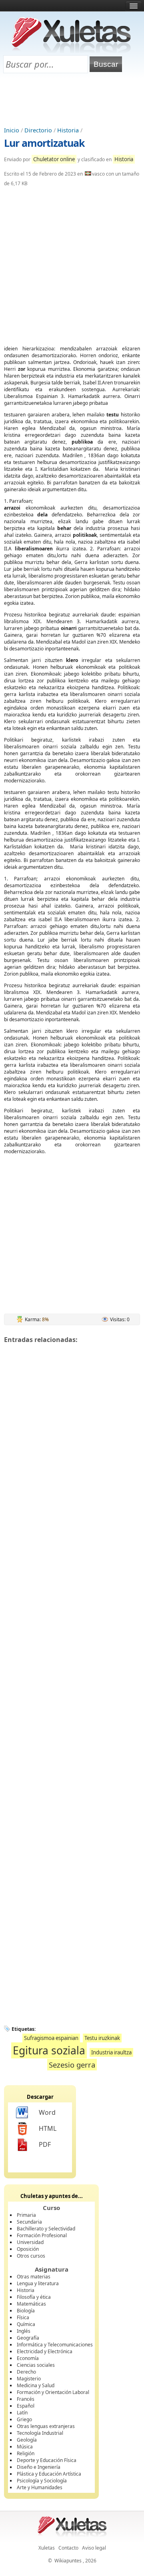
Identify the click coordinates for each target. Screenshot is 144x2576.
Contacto (68, 2548)
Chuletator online (54, 159)
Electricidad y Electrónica (45, 2351)
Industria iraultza (111, 2052)
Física (23, 2317)
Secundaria (29, 2222)
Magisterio (29, 2379)
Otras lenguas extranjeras (46, 2426)
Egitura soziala (49, 2050)
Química (26, 2324)
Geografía (28, 2338)
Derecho (26, 2372)
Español (26, 2406)
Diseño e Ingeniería (39, 2467)
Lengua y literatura (38, 2283)
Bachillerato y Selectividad (46, 2229)
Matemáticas (31, 2304)
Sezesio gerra (72, 2065)
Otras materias (34, 2277)
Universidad (30, 2242)
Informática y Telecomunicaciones (55, 2345)
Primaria (26, 2215)
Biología (26, 2311)
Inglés (24, 2331)
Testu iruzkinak (102, 2038)
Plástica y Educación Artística (49, 2474)
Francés (26, 2399)
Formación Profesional (42, 2235)
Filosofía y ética (34, 2297)
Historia (68, 130)
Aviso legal (94, 2548)
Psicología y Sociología (42, 2481)
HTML (48, 2128)
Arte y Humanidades (40, 2487)
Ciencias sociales (36, 2365)
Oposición (28, 2249)
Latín (22, 2413)
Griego (24, 2419)
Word (47, 2112)
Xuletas (47, 2548)
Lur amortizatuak (44, 143)
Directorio (38, 130)
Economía (28, 2358)
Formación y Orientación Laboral (53, 2392)
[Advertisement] (72, 100)
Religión (26, 2453)
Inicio (12, 130)
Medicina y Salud (36, 2385)
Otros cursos (31, 2256)
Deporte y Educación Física (47, 2460)
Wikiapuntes (68, 2561)
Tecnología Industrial (40, 2433)
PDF (45, 2144)
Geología (27, 2440)
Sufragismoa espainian (51, 2038)
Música (25, 2447)
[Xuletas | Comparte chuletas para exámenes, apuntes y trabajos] (71, 51)
